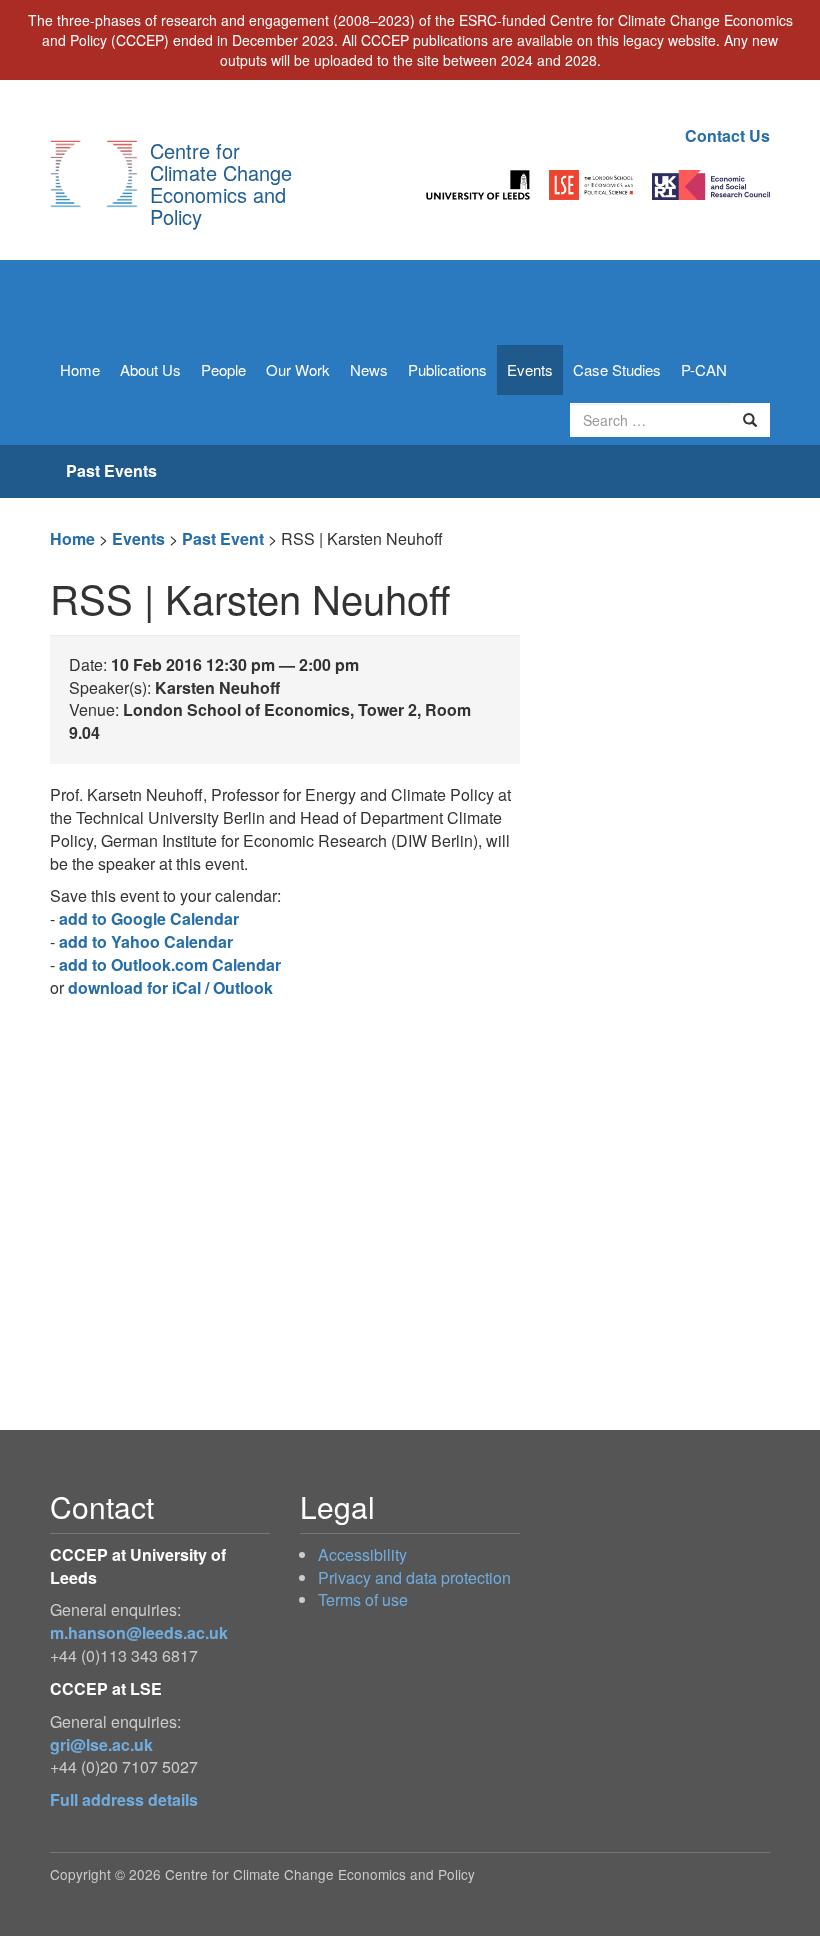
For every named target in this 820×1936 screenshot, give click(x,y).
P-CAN (704, 369)
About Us (150, 369)
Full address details (124, 1799)
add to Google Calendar (149, 918)
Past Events (111, 470)
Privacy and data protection (414, 1577)
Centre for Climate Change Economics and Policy (221, 183)
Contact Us (727, 135)
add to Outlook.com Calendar (170, 964)
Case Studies (617, 369)
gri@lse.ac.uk (101, 1744)
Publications (447, 369)
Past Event (223, 538)
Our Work (298, 369)
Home (80, 369)
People (223, 369)
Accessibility (362, 1554)
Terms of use (363, 1599)
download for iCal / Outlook (170, 987)
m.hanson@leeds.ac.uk (139, 1632)
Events (530, 369)
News (369, 369)
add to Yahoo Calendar (146, 941)
